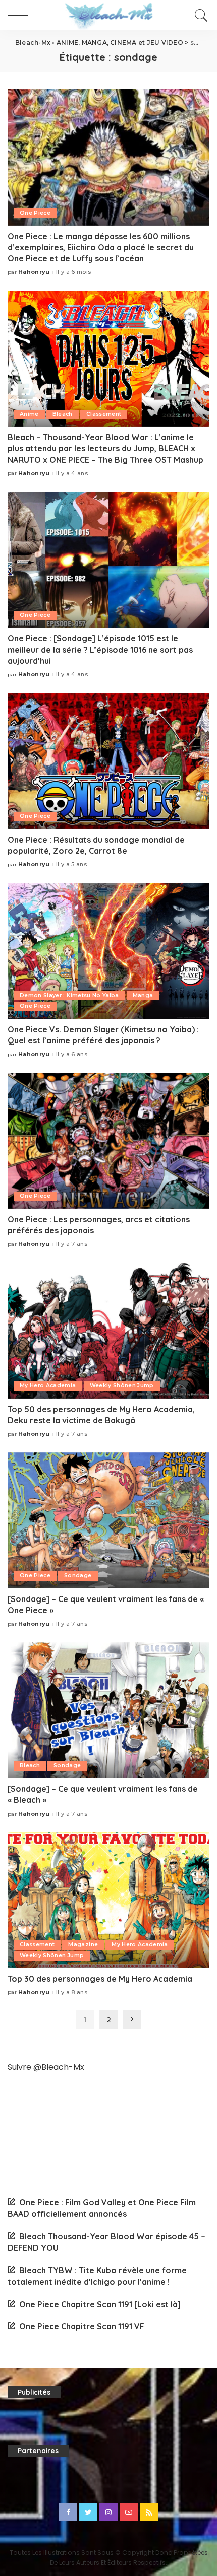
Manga (143, 995)
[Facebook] (68, 2512)
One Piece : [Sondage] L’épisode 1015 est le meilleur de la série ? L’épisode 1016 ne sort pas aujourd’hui (100, 649)
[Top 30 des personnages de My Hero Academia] (108, 1900)
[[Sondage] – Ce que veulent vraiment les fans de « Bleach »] (108, 1710)
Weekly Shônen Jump (122, 1386)
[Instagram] (108, 2512)
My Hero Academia (48, 1386)
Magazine (83, 1945)
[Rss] (149, 2512)
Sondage (78, 1576)
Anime (29, 414)
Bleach (63, 414)
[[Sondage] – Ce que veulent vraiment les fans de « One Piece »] (108, 1520)
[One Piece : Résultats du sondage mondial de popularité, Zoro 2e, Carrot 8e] (108, 761)
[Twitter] (88, 2512)
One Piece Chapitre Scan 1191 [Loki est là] (100, 2304)
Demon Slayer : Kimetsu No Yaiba (69, 995)
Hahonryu (34, 272)
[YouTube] (129, 2512)
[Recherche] (200, 15)
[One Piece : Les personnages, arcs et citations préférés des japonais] (108, 1141)
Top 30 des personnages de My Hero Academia (100, 1979)
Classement (104, 414)
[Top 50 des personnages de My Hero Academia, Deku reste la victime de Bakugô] (108, 1331)
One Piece (35, 213)
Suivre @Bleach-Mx (46, 2067)
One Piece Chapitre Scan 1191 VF (82, 2326)
